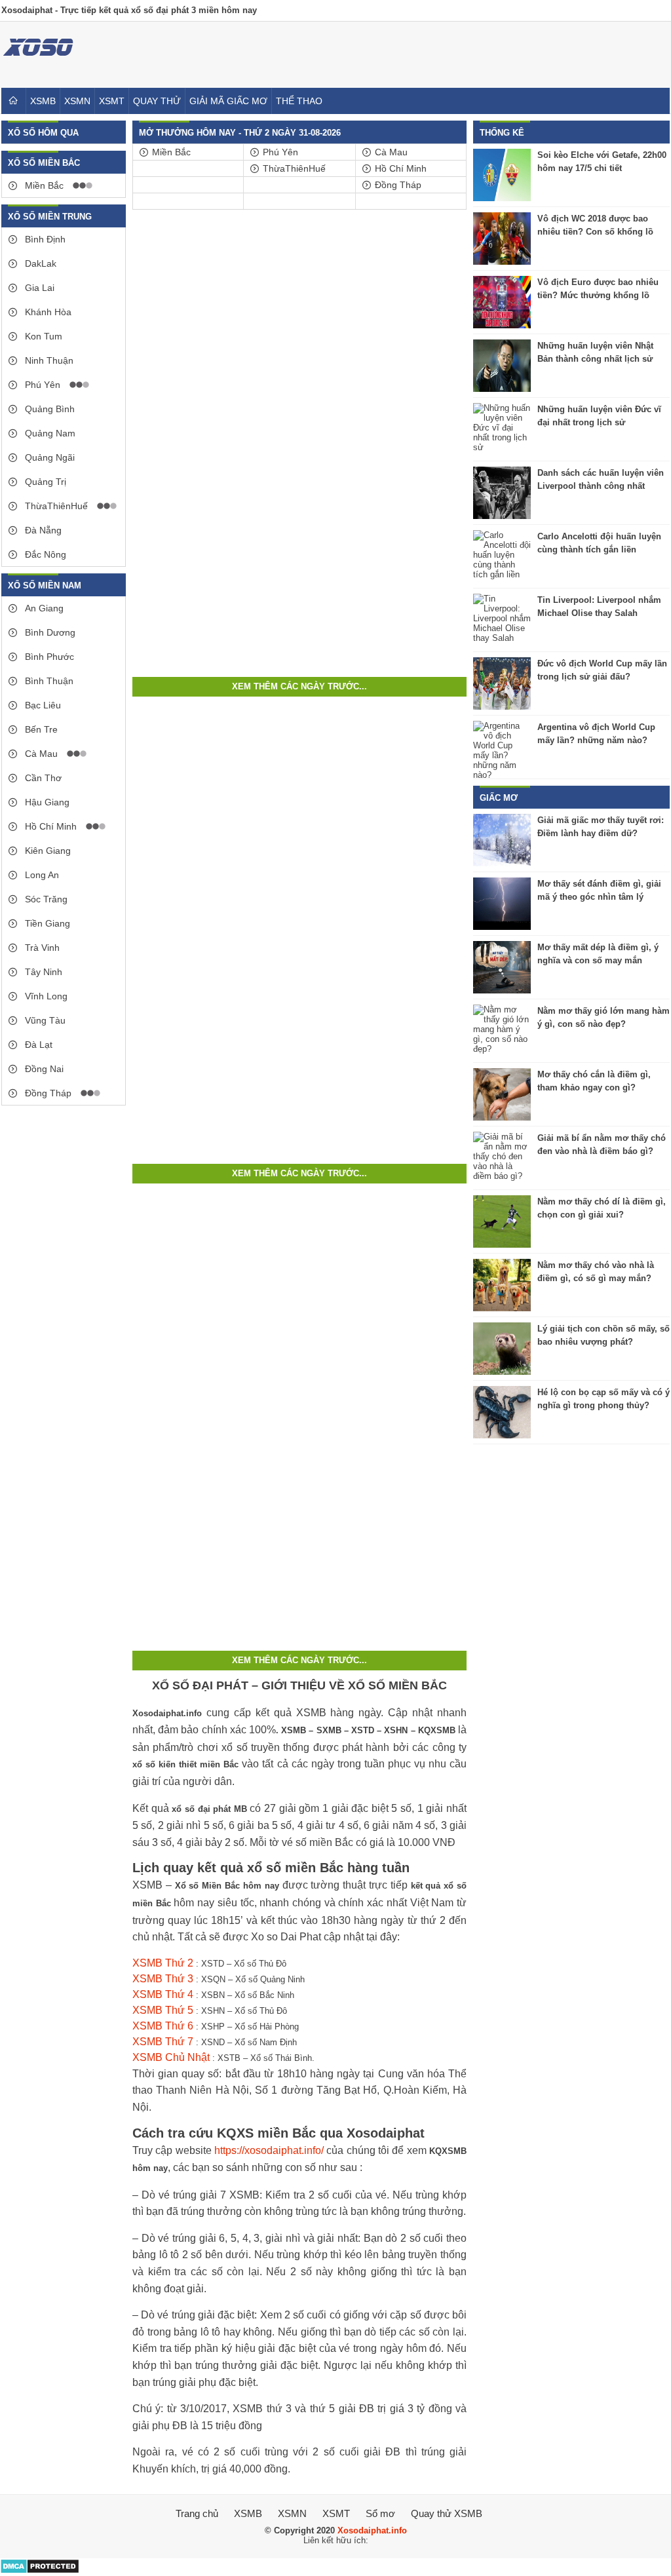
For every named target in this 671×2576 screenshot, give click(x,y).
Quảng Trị (44, 482)
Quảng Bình (48, 409)
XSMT (112, 101)
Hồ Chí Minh (49, 826)
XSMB (43, 101)
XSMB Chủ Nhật (171, 2057)
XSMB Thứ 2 (163, 1963)
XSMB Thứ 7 (163, 2042)
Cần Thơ (42, 778)
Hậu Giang (46, 802)
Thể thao (299, 101)
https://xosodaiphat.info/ (269, 2150)
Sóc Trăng (45, 899)
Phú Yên (41, 385)
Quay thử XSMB (447, 2513)
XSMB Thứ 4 (163, 1994)
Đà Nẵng (42, 530)
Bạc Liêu (42, 705)
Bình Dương (49, 632)
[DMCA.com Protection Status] (40, 2571)
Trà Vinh (41, 948)
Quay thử (157, 101)
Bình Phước (48, 657)
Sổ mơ (380, 2513)
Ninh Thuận (48, 360)
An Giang (43, 608)
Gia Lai (38, 288)
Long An (41, 875)
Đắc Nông (44, 554)
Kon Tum (42, 336)
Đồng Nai (43, 1069)
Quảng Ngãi (48, 457)
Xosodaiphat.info (372, 2530)
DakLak (39, 263)
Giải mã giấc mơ (228, 101)
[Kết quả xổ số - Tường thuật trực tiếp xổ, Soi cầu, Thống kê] (38, 65)
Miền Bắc (43, 185)
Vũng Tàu (44, 1020)
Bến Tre (40, 729)
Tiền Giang (46, 923)
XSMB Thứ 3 (163, 1979)
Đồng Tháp (47, 1093)
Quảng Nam (49, 433)
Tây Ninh (42, 972)
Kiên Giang (47, 851)
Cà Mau (40, 754)
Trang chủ (197, 2513)
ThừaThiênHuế (55, 506)
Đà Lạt (37, 1045)
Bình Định (44, 239)
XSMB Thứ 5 (163, 2010)
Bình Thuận (48, 681)
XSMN (77, 101)
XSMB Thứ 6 (163, 2026)
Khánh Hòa (47, 312)
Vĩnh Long (45, 996)
